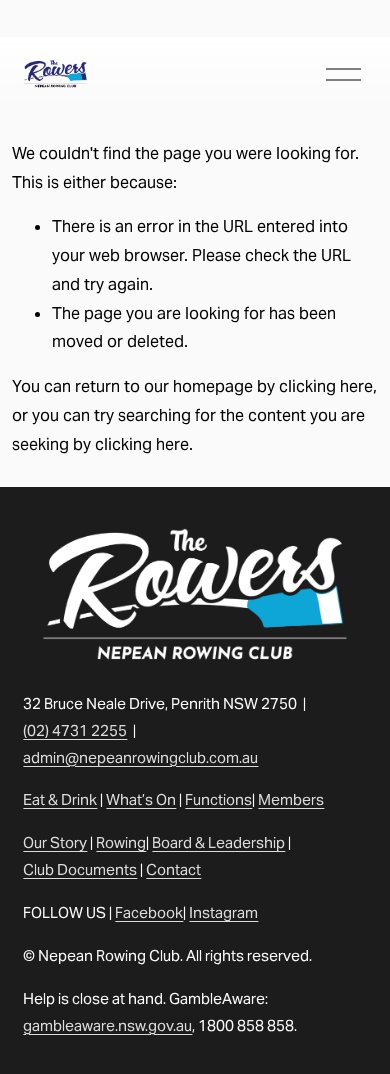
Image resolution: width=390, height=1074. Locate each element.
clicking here (326, 386)
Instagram (223, 912)
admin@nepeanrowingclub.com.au (140, 757)
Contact (173, 869)
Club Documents (80, 869)
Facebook (149, 912)
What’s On (141, 799)
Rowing (121, 842)
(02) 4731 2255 (75, 730)
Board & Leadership (218, 842)
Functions (218, 799)
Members (291, 799)
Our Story (55, 842)
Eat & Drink (60, 799)
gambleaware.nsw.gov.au (107, 1025)
